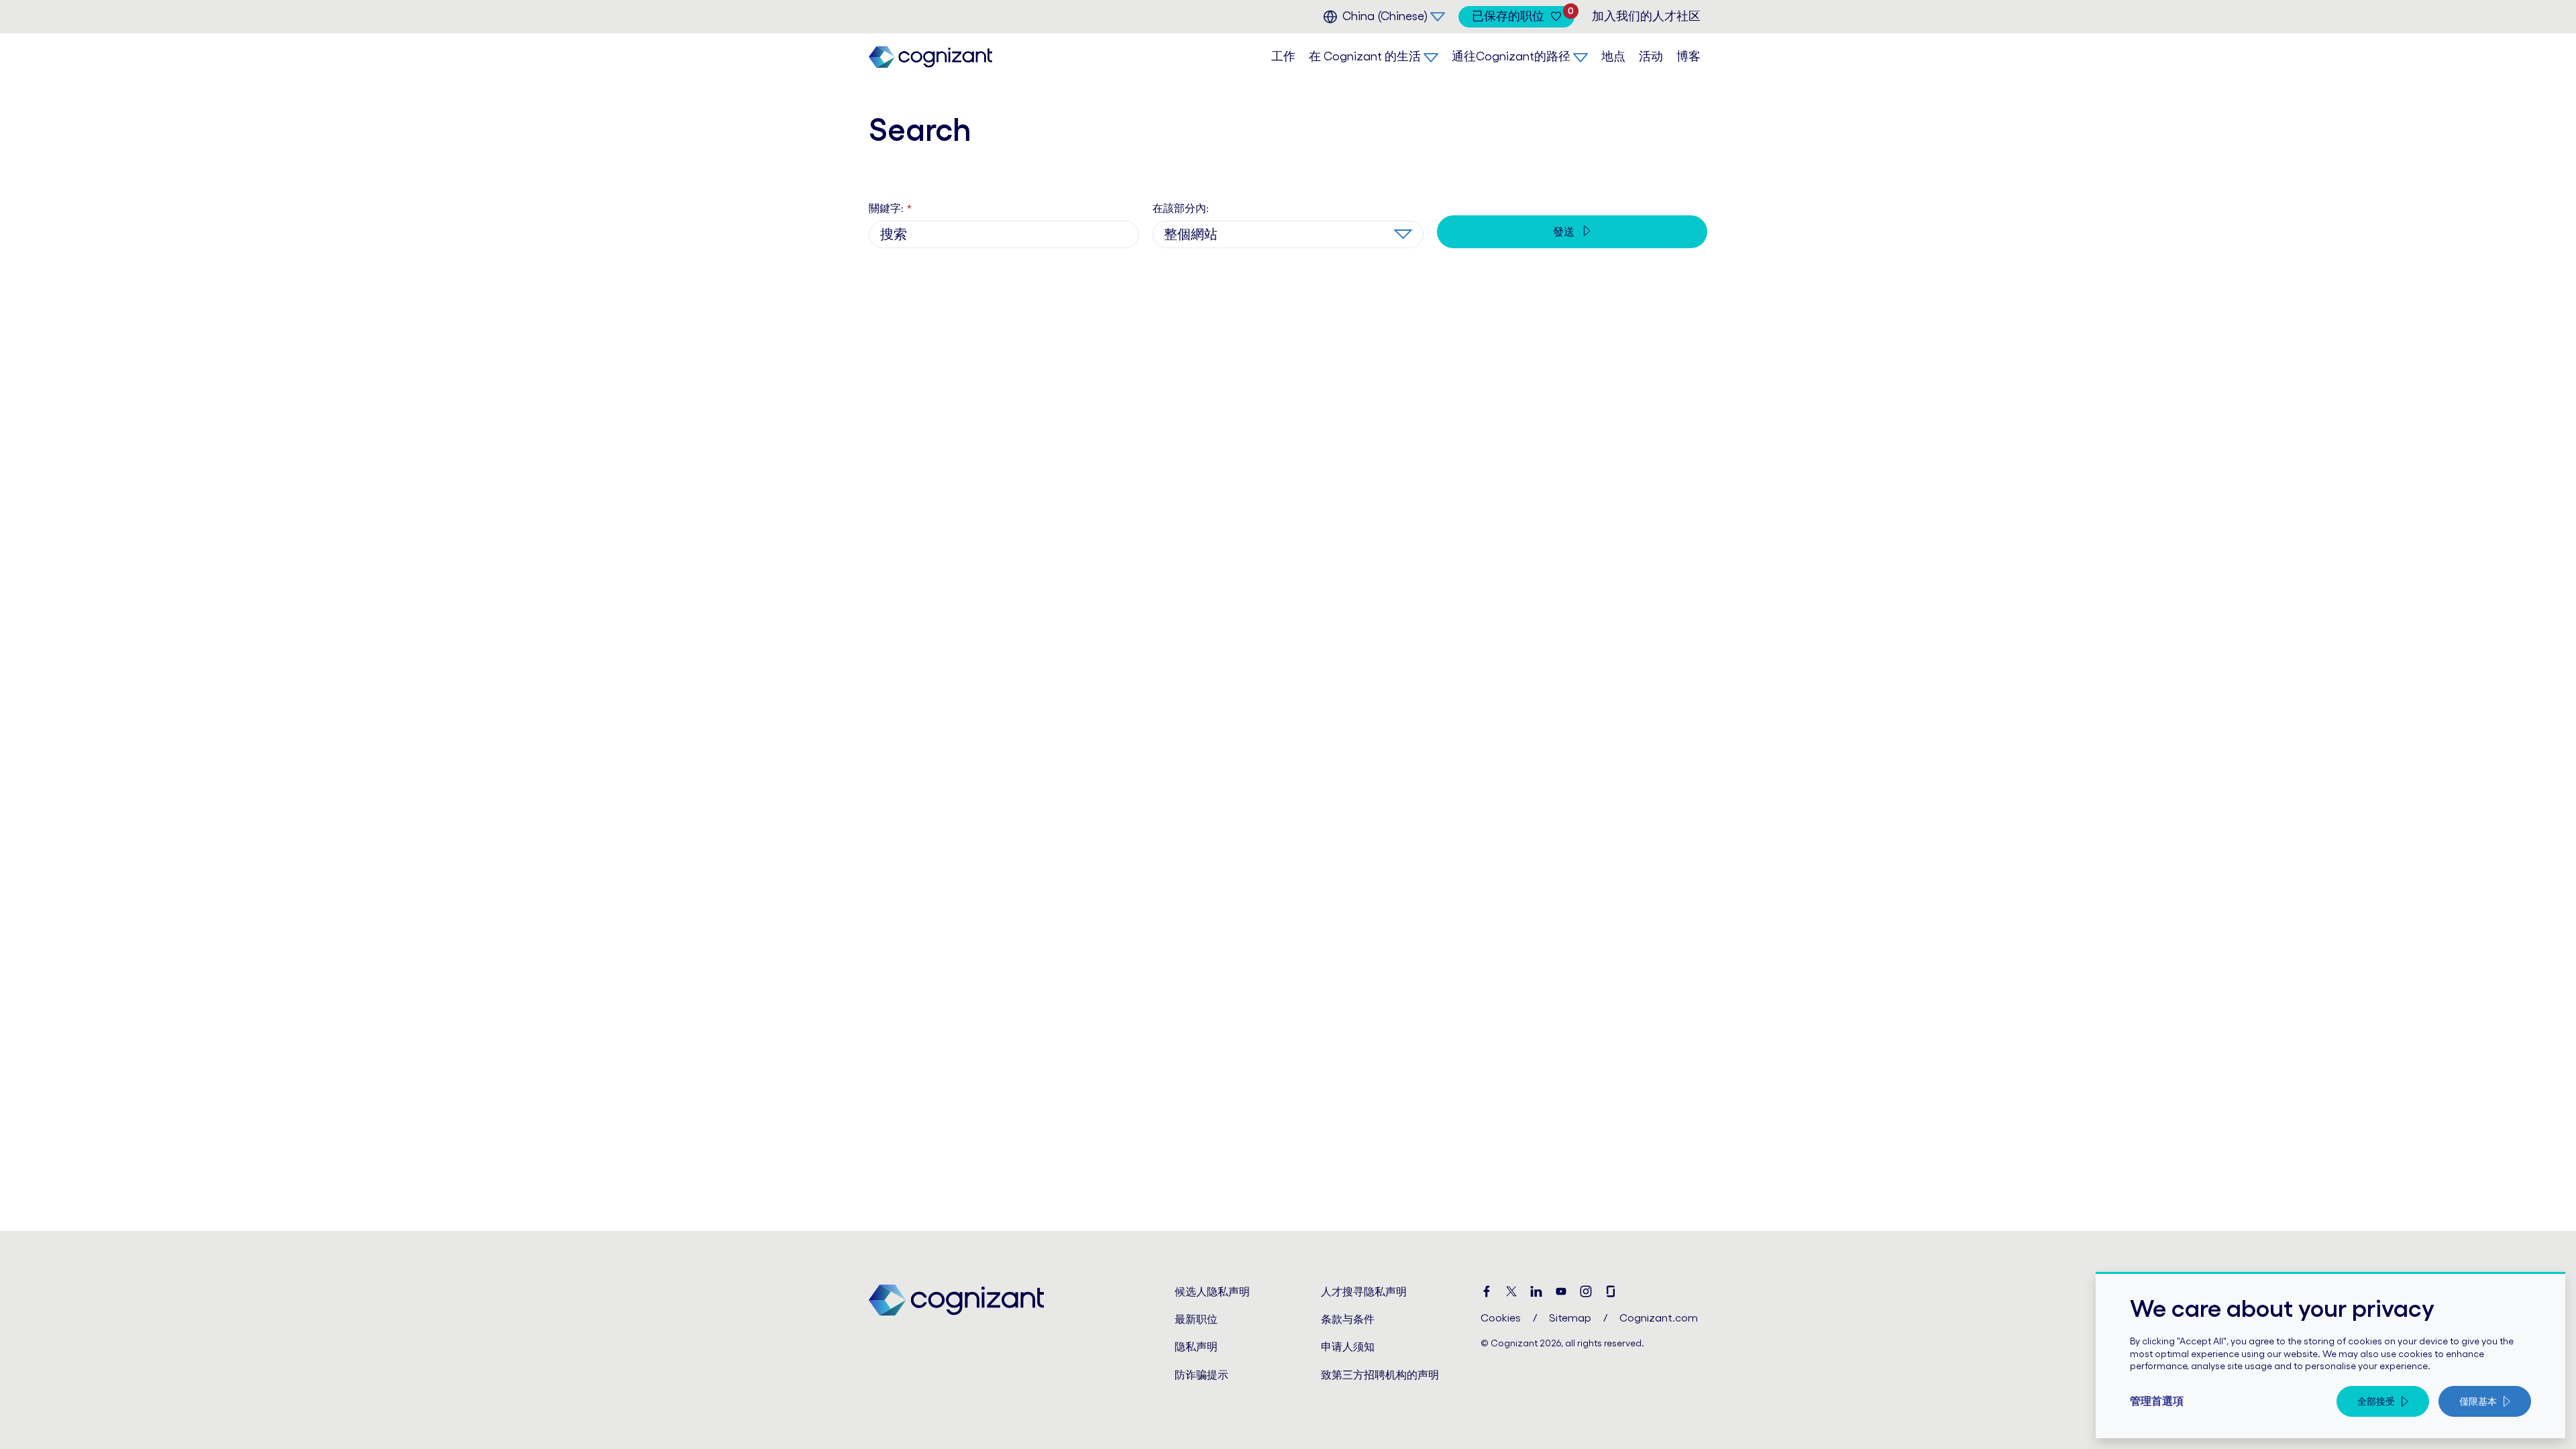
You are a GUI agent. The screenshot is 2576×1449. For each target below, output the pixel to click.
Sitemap (1570, 1318)
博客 (1688, 56)
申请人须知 (1348, 1346)
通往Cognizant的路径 (1511, 56)
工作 (1283, 56)
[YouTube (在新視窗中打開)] (1561, 1292)
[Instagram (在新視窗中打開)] (1586, 1292)
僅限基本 (2478, 1401)
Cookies (1501, 1318)
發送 (1565, 231)
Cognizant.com (1659, 1318)
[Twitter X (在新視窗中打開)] (1511, 1292)
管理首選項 (2157, 1401)
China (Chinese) (1385, 16)
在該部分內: (1181, 208)
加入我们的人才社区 (1646, 16)
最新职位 (1196, 1319)
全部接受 (2376, 1401)
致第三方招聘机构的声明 (1380, 1375)
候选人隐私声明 (1212, 1291)
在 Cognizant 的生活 (1365, 56)
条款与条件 (1348, 1319)
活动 (1651, 56)
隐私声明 (1196, 1346)
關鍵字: (890, 208)
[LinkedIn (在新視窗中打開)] (1536, 1292)
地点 (1613, 56)
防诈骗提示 (1201, 1375)
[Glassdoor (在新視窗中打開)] (1611, 1292)
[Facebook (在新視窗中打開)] (1487, 1292)
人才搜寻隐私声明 (1364, 1291)
